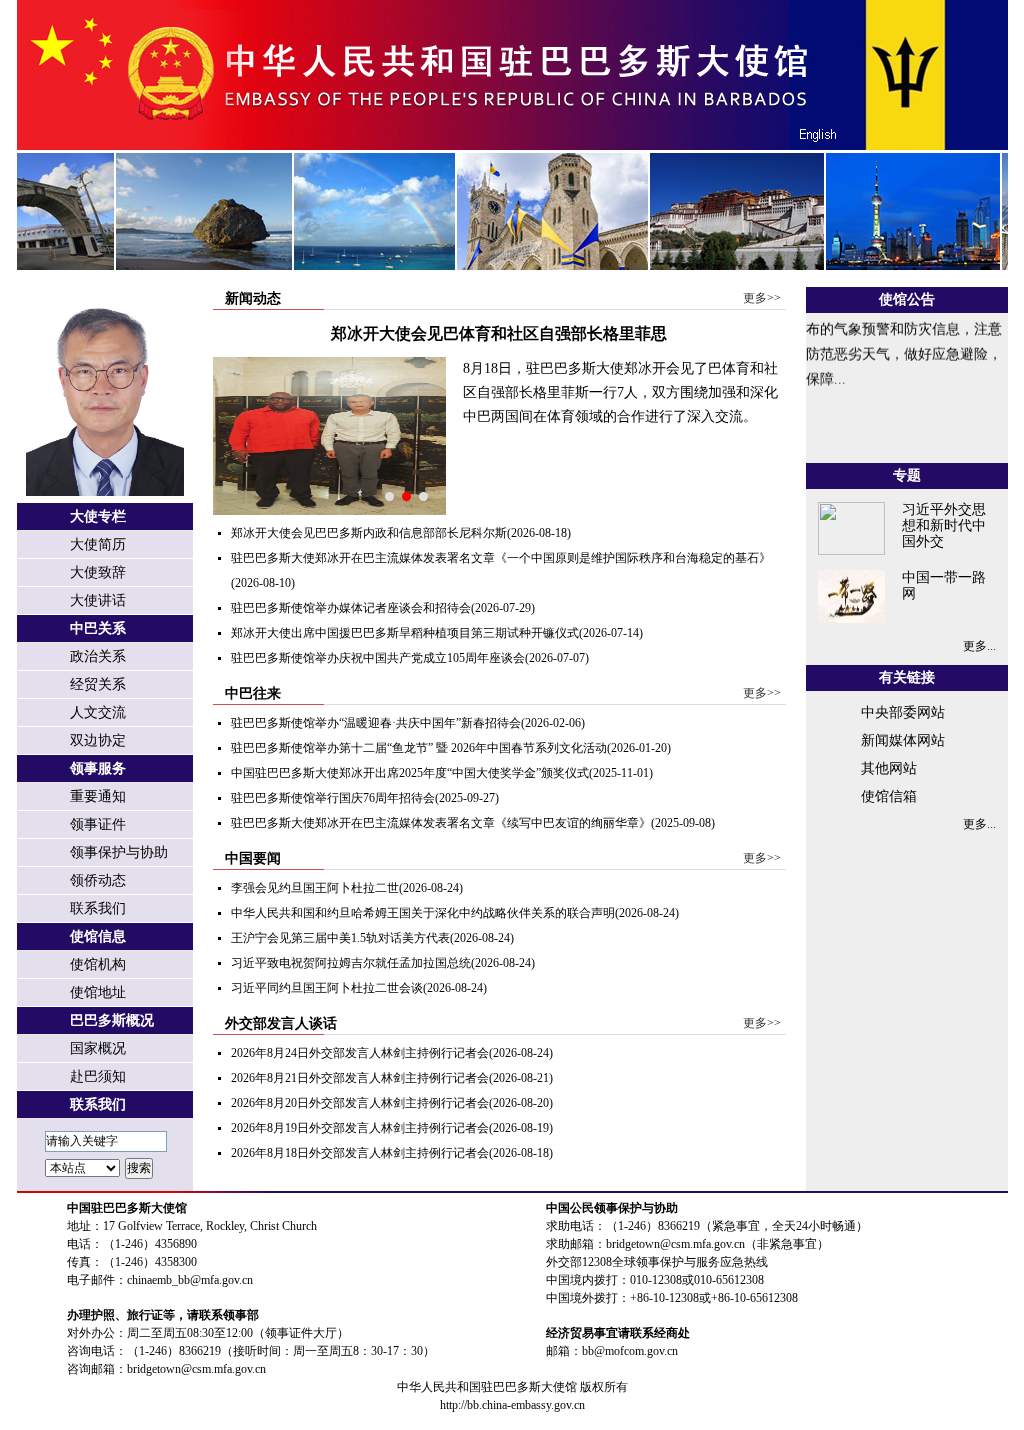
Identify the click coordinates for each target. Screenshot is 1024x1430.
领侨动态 (98, 880)
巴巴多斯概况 (112, 1020)
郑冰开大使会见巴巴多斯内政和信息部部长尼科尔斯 (369, 533)
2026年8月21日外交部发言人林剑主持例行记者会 (360, 1078)
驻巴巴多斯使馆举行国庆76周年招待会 (333, 798)
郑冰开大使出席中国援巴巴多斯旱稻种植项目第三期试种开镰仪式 (405, 633)
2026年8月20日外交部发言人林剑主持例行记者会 (360, 1103)
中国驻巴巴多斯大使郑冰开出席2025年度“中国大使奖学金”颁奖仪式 (410, 773)
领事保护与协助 (119, 852)
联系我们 (98, 908)
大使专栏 (98, 516)
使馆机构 (98, 964)
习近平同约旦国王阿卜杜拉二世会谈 (327, 988)
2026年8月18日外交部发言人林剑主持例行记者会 (360, 1153)
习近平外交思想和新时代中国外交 (944, 525)
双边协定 (98, 740)
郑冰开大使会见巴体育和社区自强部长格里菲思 (499, 333)
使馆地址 (98, 992)
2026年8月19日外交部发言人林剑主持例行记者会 (360, 1128)
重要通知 (98, 796)
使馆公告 (907, 299)
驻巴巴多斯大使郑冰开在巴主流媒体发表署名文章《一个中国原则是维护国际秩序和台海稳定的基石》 (501, 558)
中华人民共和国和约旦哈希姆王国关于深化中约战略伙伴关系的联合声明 (423, 913)
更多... (979, 646)
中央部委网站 (903, 712)
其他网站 (889, 768)
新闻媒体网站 (903, 740)
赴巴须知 (98, 1076)
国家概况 (98, 1048)
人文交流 (98, 712)
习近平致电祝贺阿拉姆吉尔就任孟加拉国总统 (351, 963)
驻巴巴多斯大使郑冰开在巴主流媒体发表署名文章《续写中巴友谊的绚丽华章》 (441, 823)
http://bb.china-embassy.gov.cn (512, 1405)
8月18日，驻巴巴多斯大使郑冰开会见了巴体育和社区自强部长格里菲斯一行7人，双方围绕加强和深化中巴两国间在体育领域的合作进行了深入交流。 (620, 392)
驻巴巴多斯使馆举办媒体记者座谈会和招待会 (351, 608)
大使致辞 (98, 572)
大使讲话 (98, 600)
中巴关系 (98, 628)
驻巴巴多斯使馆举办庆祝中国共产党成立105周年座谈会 (378, 658)
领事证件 (98, 824)
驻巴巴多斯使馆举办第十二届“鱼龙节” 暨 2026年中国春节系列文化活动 (419, 748)
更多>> (762, 298)
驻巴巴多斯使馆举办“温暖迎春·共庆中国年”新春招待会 (376, 723)
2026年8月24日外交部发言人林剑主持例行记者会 (360, 1053)
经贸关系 (98, 684)
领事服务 (98, 768)
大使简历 (98, 544)
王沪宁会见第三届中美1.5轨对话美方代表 (340, 938)
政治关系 (98, 656)
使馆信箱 (889, 796)
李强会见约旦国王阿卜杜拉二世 (315, 888)
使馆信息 (98, 936)
